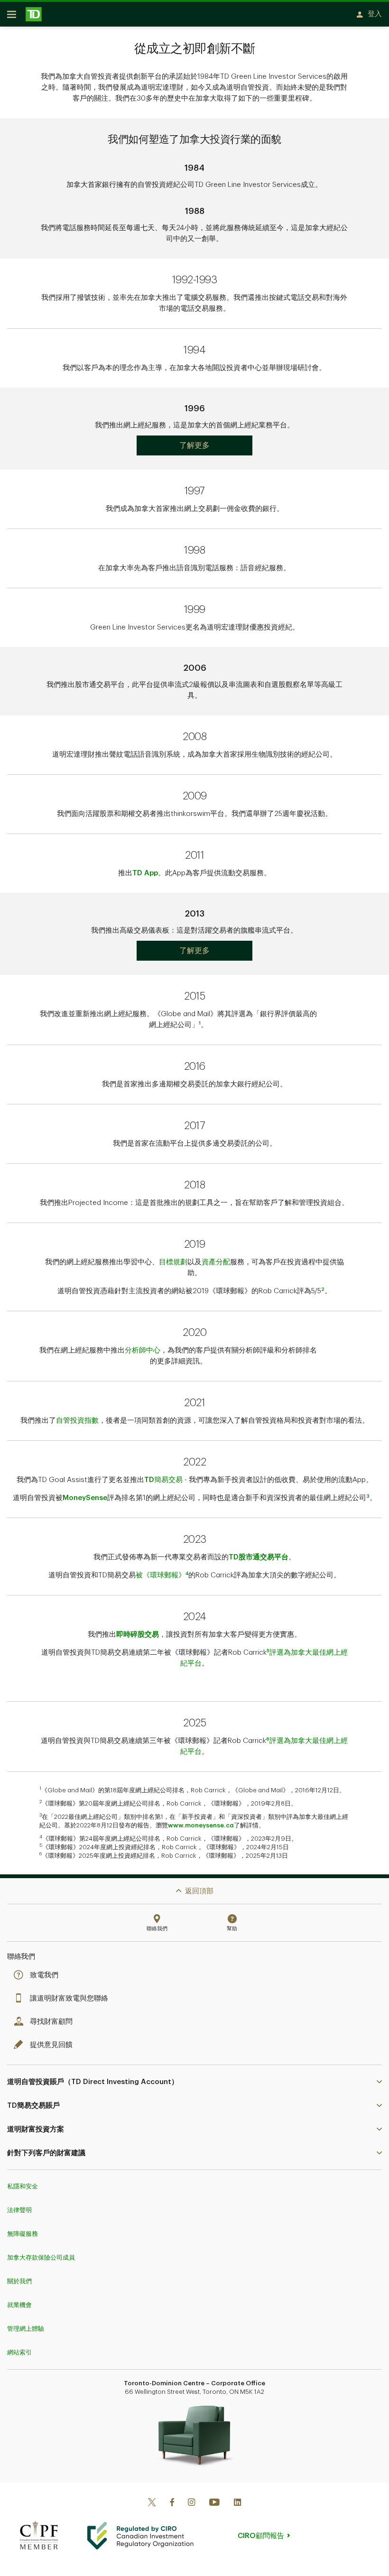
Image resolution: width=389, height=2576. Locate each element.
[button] (194, 2082)
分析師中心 (143, 1350)
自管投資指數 (77, 1421)
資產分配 (216, 1262)
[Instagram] (191, 2503)
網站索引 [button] (19, 2352)
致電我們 (44, 1975)
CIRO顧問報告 (261, 2536)
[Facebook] (172, 2503)
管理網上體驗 (26, 2329)
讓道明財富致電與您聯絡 (69, 1998)
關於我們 (19, 2281)
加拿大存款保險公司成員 (41, 2257)
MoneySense (85, 1498)
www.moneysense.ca (201, 1825)
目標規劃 (173, 1262)
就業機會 (19, 2305)
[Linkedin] (237, 2503)
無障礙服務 (23, 2234)
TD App (145, 873)
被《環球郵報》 (161, 1575)
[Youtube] (214, 2503)
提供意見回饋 (51, 2045)
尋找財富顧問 (51, 2022)
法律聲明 (19, 2210)
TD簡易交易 (163, 1480)
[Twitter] (152, 2503)
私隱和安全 (23, 2186)
